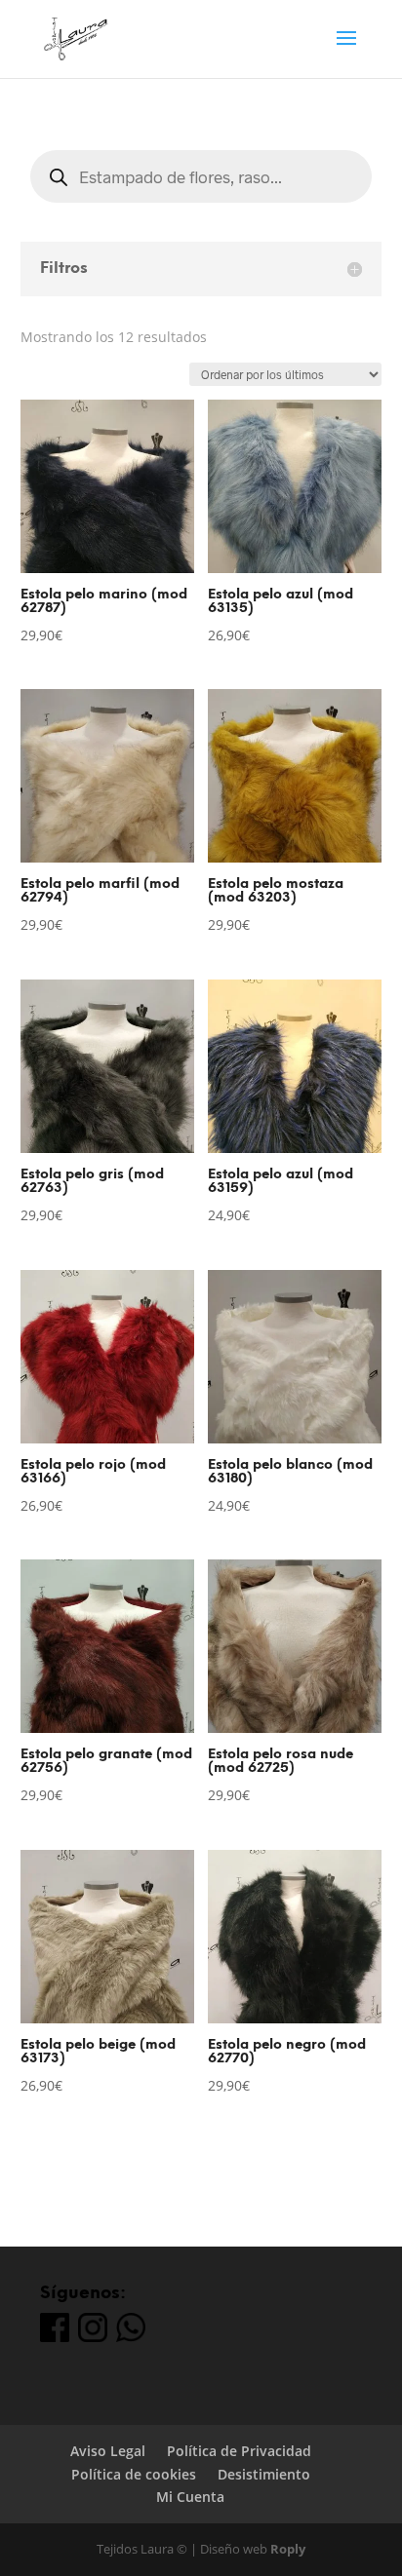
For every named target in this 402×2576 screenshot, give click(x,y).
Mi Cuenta (190, 2497)
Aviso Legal (108, 2451)
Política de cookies (134, 2474)
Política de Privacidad (239, 2451)
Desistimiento (264, 2474)
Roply (288, 2549)
